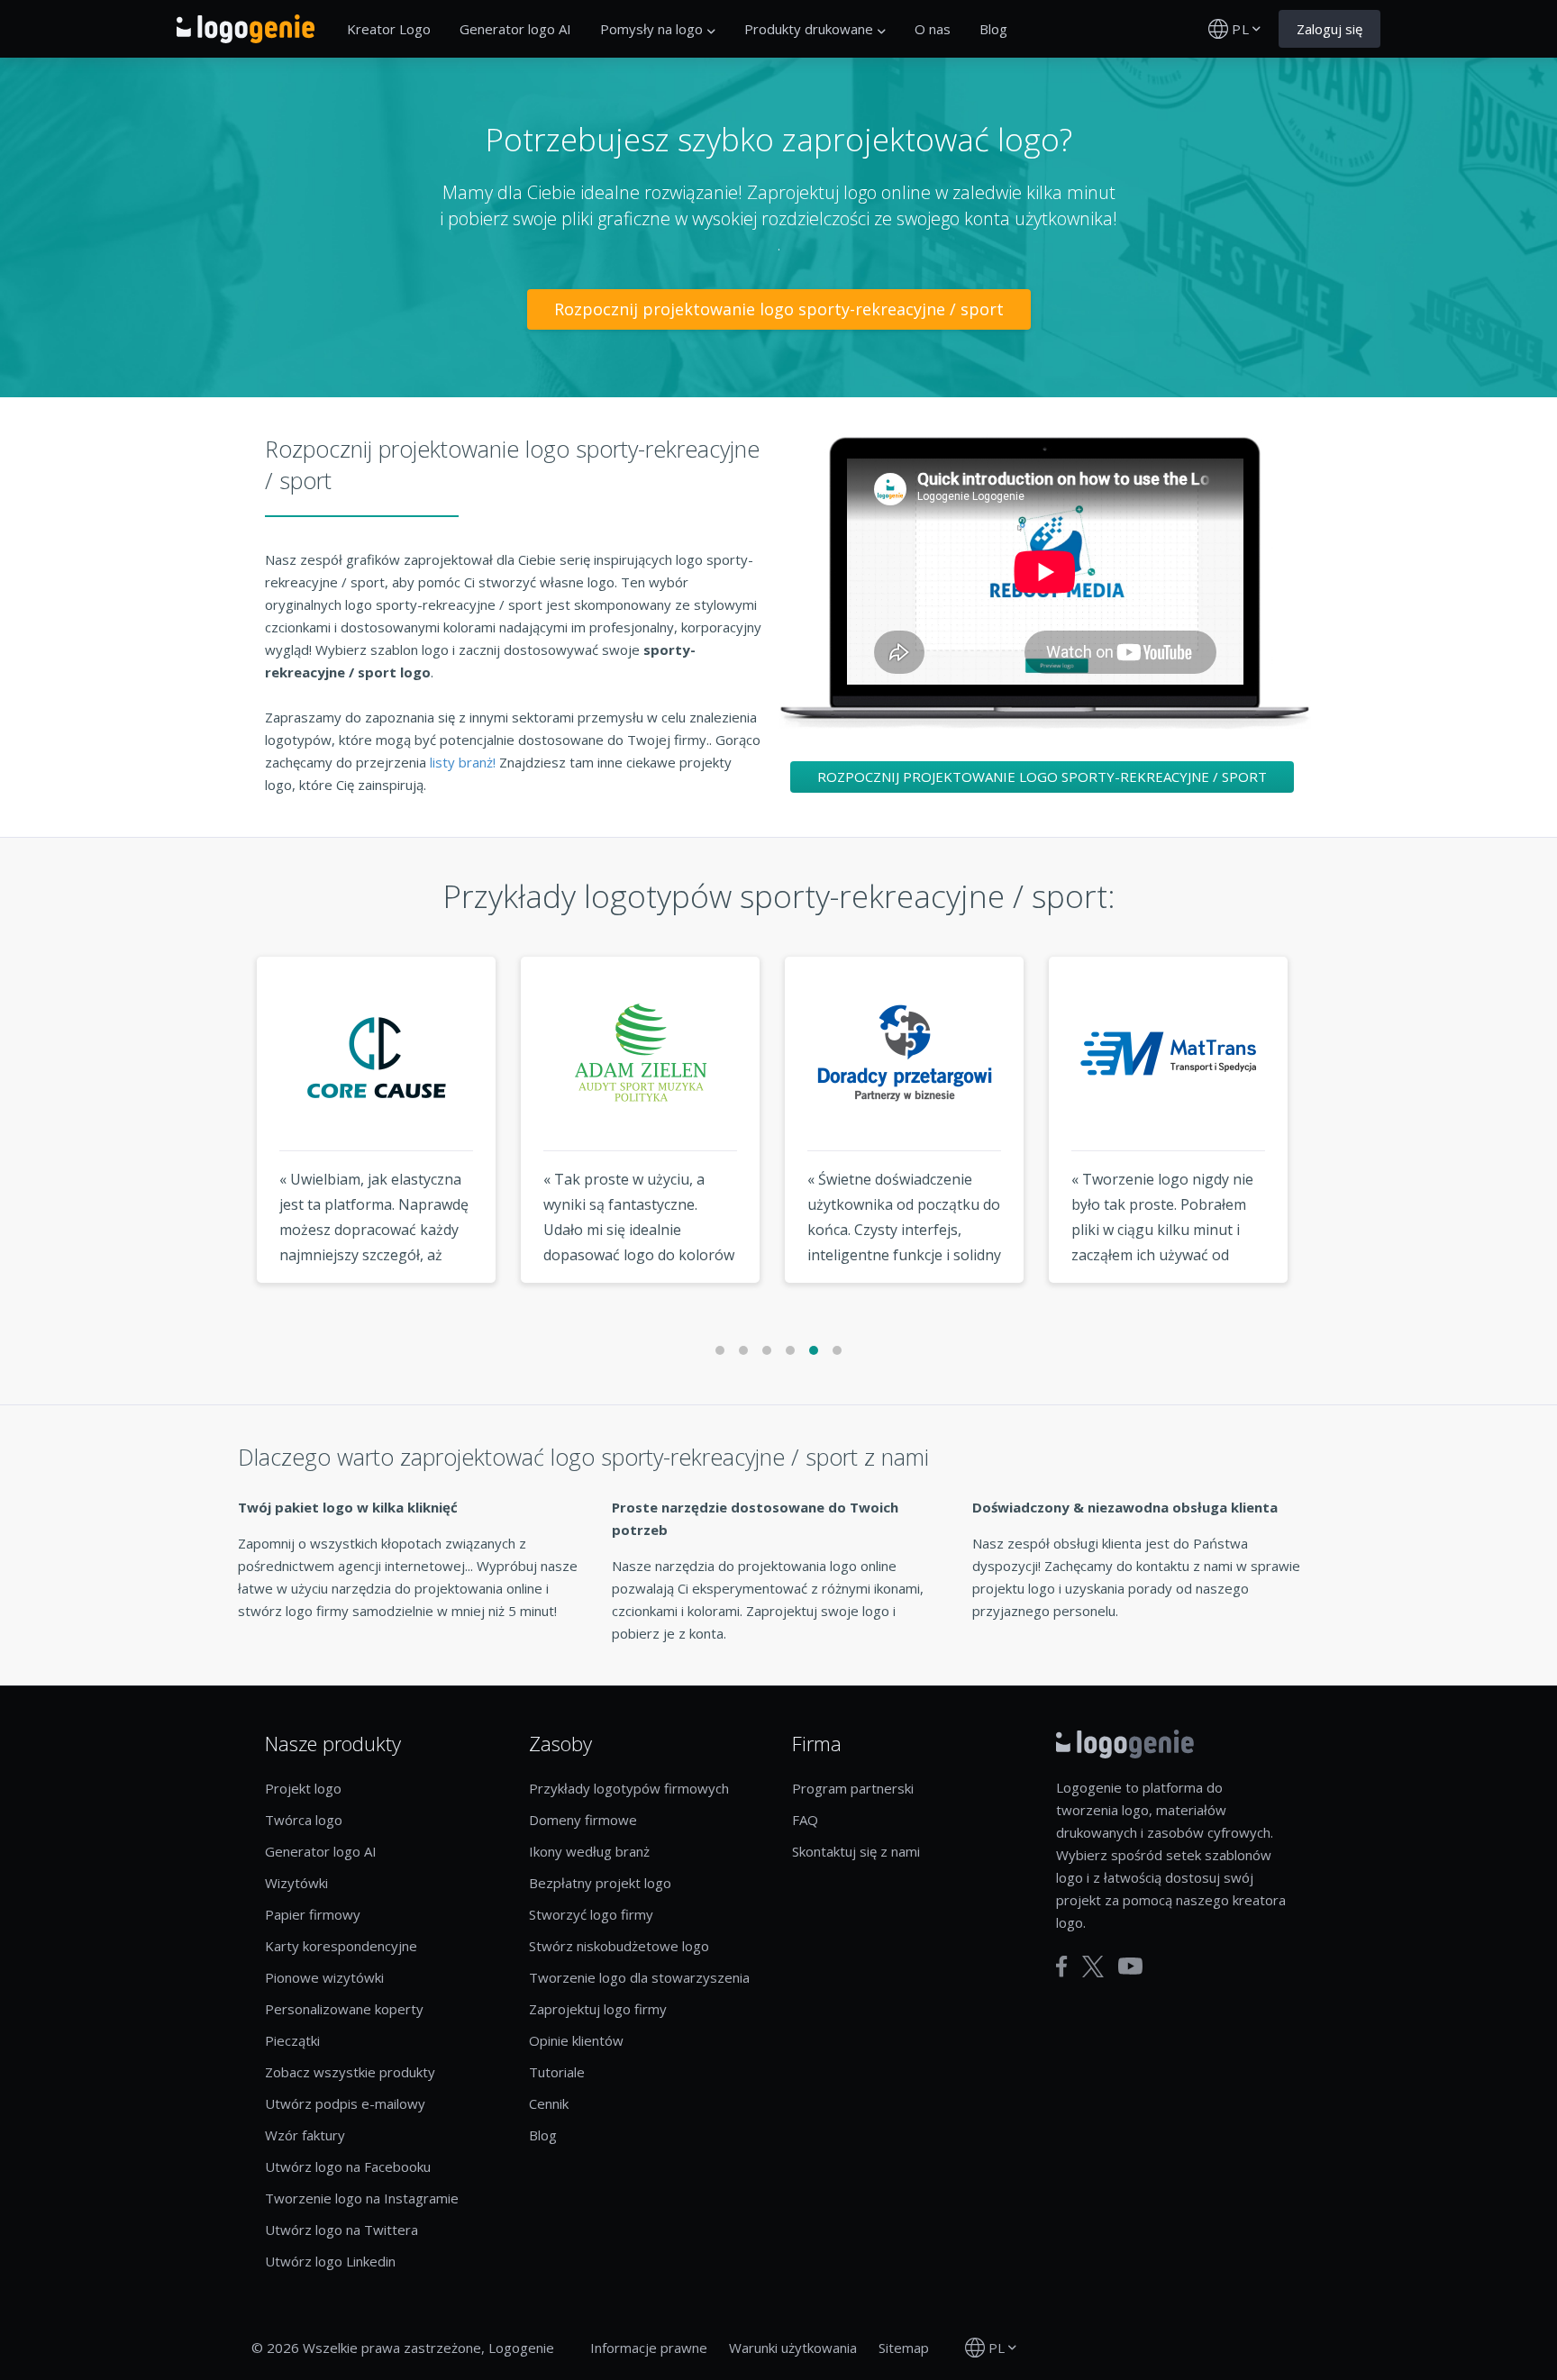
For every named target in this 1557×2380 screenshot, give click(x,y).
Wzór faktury (305, 2135)
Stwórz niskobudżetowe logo (619, 1946)
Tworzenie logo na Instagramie (362, 2198)
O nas (933, 29)
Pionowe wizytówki (324, 1977)
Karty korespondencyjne (341, 1946)
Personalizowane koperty (344, 2009)
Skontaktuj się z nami (856, 1851)
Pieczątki (292, 2040)
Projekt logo (303, 1788)
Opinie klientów (576, 2040)
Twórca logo (304, 1820)
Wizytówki (296, 1883)
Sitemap (904, 2348)
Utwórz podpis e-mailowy (345, 2103)
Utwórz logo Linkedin (330, 2261)
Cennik (549, 2103)
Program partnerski (853, 1788)
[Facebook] (1062, 1967)
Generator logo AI (515, 29)
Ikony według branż (589, 1851)
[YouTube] (1130, 1966)
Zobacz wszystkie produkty (350, 2072)
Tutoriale (557, 2072)
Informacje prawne (649, 2348)
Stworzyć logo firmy (591, 1914)
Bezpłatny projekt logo (600, 1883)
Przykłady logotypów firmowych (629, 1788)
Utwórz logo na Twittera (341, 2230)
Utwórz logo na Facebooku (348, 2167)
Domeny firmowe (583, 1820)
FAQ (805, 1820)
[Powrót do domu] (246, 29)
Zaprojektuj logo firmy (598, 2009)
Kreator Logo (389, 29)
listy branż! (464, 762)
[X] (1093, 1967)
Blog (993, 29)
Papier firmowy (313, 1914)
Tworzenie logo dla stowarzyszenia (639, 1977)
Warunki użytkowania (793, 2348)
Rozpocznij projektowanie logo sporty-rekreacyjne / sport (779, 309)
